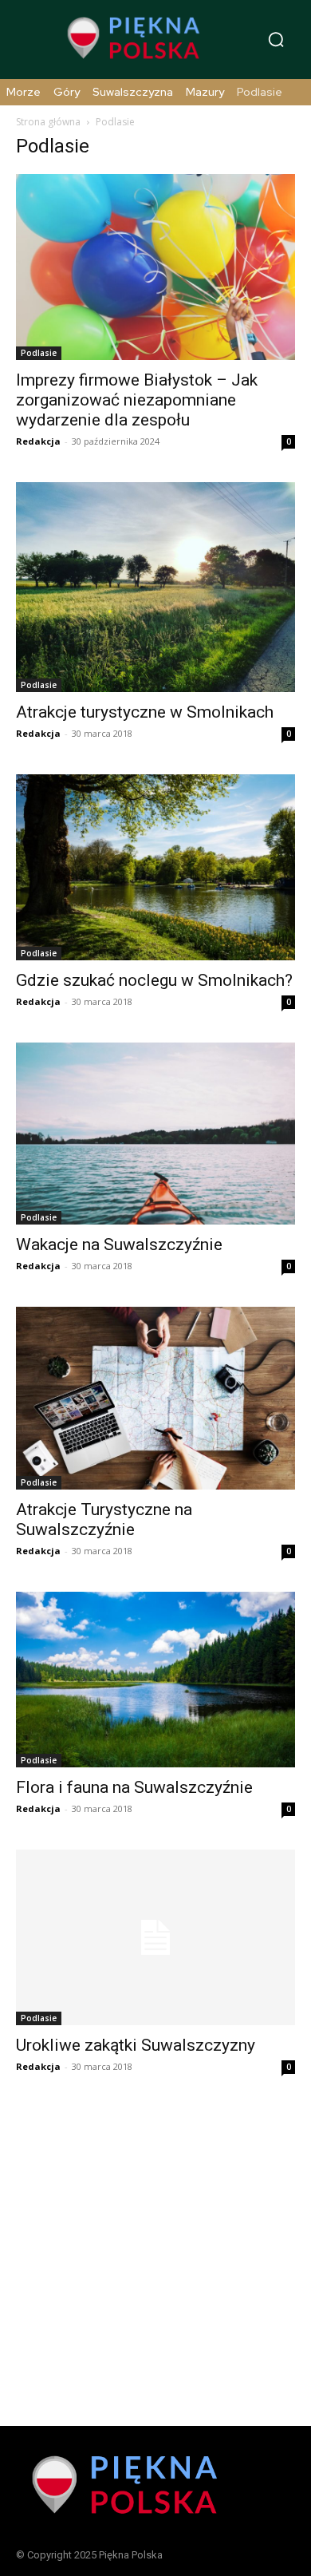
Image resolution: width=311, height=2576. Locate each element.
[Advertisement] (159, 2227)
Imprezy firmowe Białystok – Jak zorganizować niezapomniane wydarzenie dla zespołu (137, 400)
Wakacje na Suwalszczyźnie (119, 1244)
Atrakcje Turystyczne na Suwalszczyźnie (104, 1519)
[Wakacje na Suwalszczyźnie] (155, 1134)
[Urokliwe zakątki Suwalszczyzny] (155, 1937)
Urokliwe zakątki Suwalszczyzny (136, 2045)
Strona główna (48, 122)
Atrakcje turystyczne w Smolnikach (145, 712)
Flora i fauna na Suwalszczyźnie (134, 1787)
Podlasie (39, 353)
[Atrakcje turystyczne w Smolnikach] (155, 587)
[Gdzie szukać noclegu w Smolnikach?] (155, 867)
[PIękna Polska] (155, 40)
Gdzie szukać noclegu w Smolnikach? (154, 980)
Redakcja (38, 441)
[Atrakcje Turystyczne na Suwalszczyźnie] (155, 1398)
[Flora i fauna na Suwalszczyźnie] (155, 1680)
